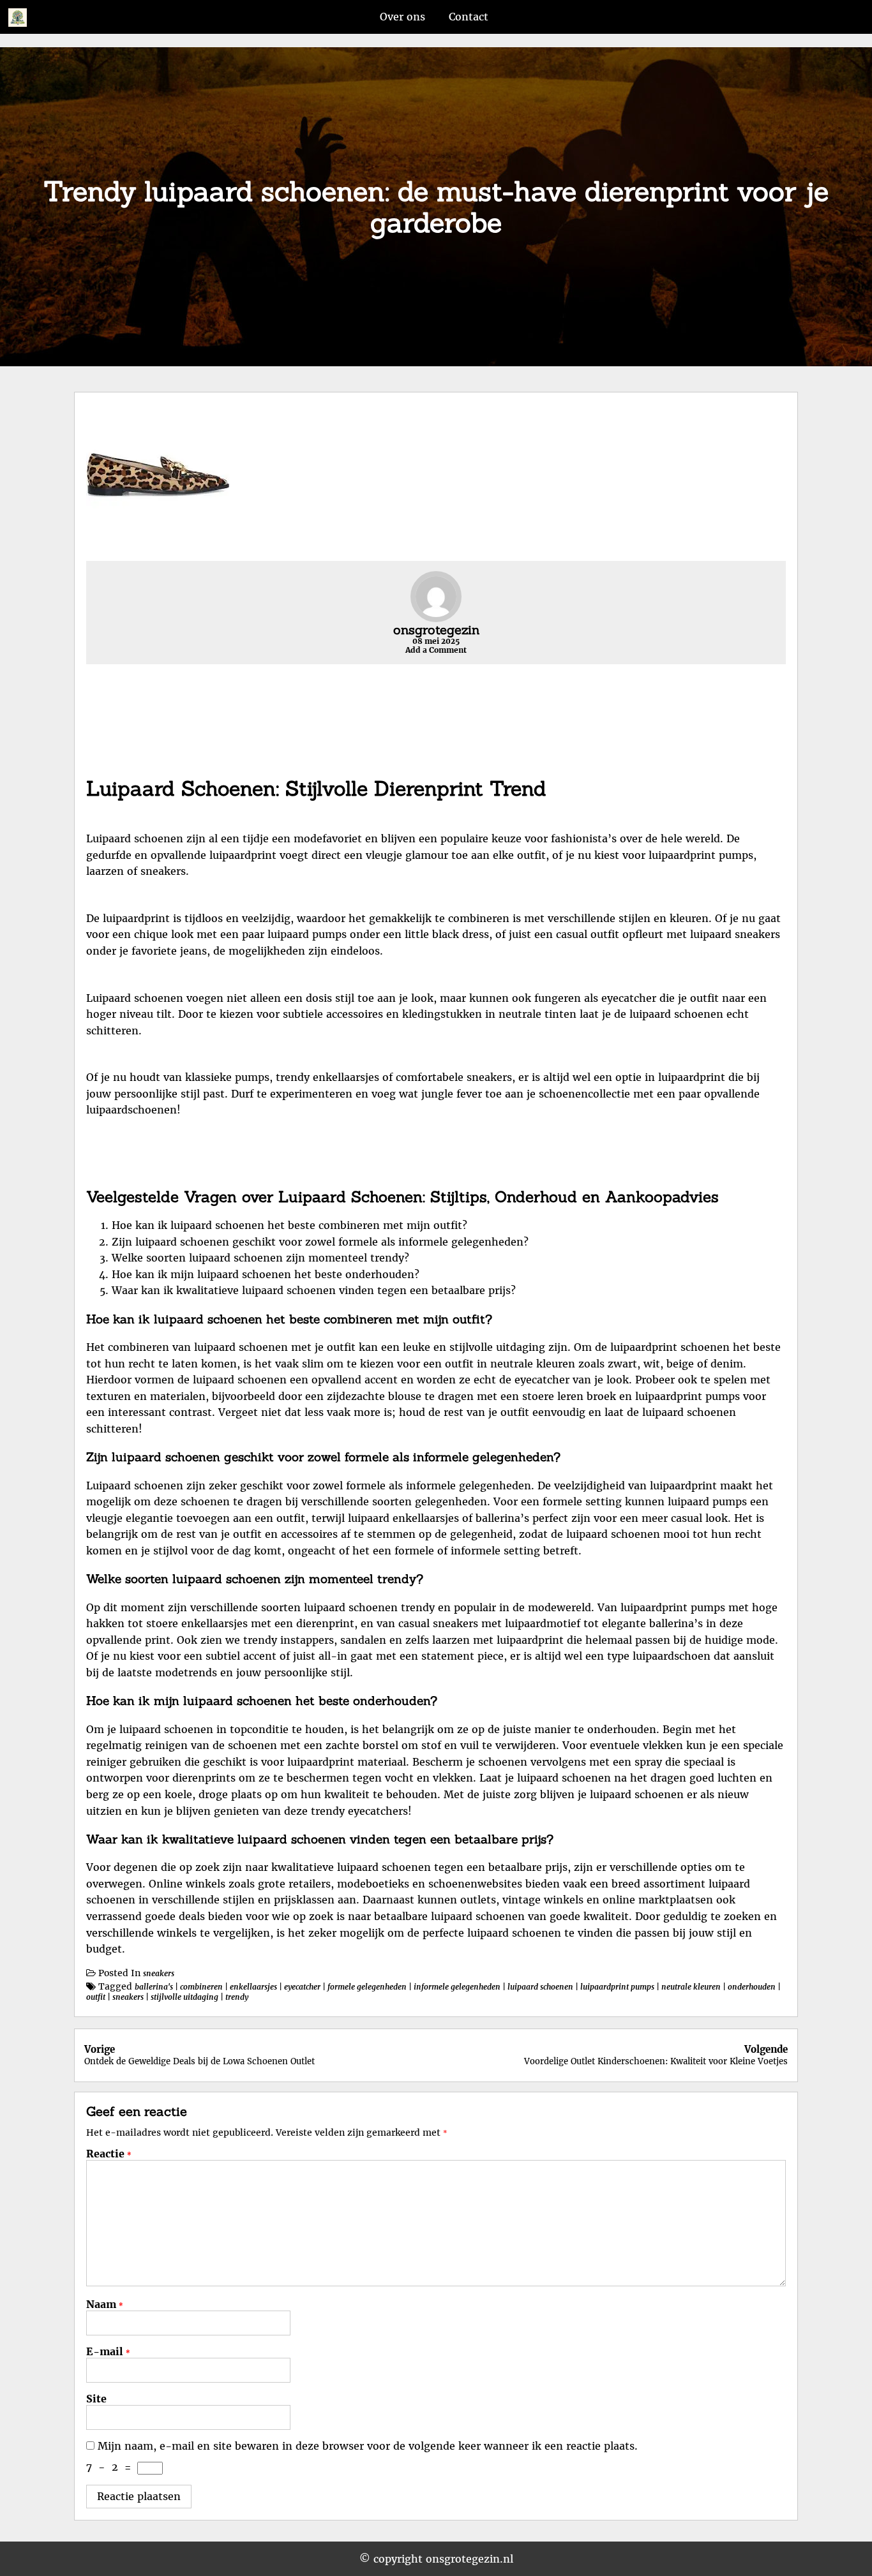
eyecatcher (302, 1987)
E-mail (108, 2351)
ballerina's (154, 1987)
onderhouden (752, 1987)
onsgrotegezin (436, 629)
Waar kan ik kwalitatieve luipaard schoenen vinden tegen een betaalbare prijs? (314, 1290)
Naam (105, 2304)
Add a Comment (436, 650)
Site (96, 2399)
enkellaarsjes (253, 1987)
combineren (201, 1987)
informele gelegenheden (457, 1987)
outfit (96, 1997)
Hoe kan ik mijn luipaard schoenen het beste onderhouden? (266, 1274)
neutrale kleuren (691, 1987)
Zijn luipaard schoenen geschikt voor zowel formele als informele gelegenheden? (320, 1242)
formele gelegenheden (367, 1987)
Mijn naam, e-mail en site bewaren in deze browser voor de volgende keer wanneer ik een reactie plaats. (368, 2446)
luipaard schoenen (540, 1987)
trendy (237, 1997)
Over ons (402, 17)
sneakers (159, 1973)
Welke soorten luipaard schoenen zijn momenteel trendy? (260, 1258)
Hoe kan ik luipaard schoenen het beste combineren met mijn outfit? (289, 1225)
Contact (469, 17)
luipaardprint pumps (617, 1987)
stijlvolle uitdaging (184, 1997)
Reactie (109, 2154)
